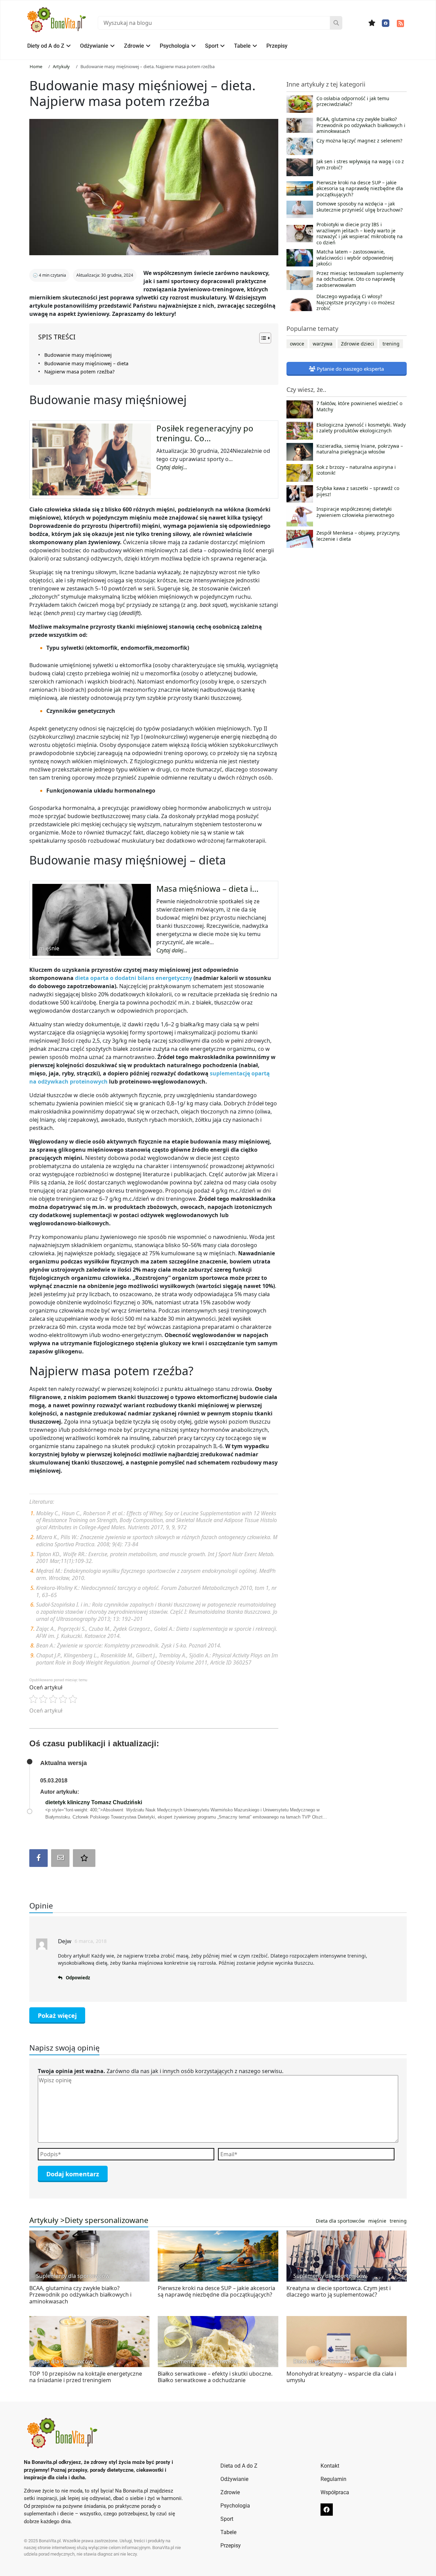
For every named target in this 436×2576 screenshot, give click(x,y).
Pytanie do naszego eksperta (350, 369)
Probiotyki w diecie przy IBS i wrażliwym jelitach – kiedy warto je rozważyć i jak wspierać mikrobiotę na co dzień (360, 233)
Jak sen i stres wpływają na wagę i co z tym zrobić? (360, 165)
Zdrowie (134, 46)
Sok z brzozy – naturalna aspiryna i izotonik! (356, 470)
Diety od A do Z (46, 46)
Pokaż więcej (57, 2015)
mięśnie (377, 2221)
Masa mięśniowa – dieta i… (207, 888)
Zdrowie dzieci (357, 344)
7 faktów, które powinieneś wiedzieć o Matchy (359, 407)
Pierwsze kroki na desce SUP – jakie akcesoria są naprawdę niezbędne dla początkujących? (360, 189)
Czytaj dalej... (172, 467)
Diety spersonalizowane (106, 2220)
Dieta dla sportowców (340, 2221)
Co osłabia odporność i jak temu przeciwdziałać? (353, 102)
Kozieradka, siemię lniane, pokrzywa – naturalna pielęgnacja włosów (360, 449)
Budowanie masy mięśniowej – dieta (86, 363)
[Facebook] (386, 23)
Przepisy (277, 46)
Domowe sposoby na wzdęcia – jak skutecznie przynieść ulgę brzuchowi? (360, 207)
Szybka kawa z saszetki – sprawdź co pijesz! (358, 491)
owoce (297, 344)
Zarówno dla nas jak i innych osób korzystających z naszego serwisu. (161, 2071)
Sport (212, 46)
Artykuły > (47, 2220)
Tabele (242, 46)
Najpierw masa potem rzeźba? (79, 372)
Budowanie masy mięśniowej (78, 355)
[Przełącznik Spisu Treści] (262, 338)
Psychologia (175, 46)
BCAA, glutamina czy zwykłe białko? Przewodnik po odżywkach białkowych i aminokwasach (361, 125)
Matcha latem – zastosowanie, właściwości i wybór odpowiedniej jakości (355, 258)
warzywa (323, 344)
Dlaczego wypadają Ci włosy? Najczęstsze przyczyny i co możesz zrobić (356, 302)
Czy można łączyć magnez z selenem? (359, 141)
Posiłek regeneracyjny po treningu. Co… (205, 433)
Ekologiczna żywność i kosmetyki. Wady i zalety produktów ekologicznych (361, 428)
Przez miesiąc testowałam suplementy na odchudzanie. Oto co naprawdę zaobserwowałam (360, 279)
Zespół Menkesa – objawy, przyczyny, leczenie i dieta (358, 536)
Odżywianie (94, 46)
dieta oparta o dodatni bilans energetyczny (134, 978)
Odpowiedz (78, 1978)
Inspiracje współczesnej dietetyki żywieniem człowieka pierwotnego (355, 512)
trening (391, 344)
